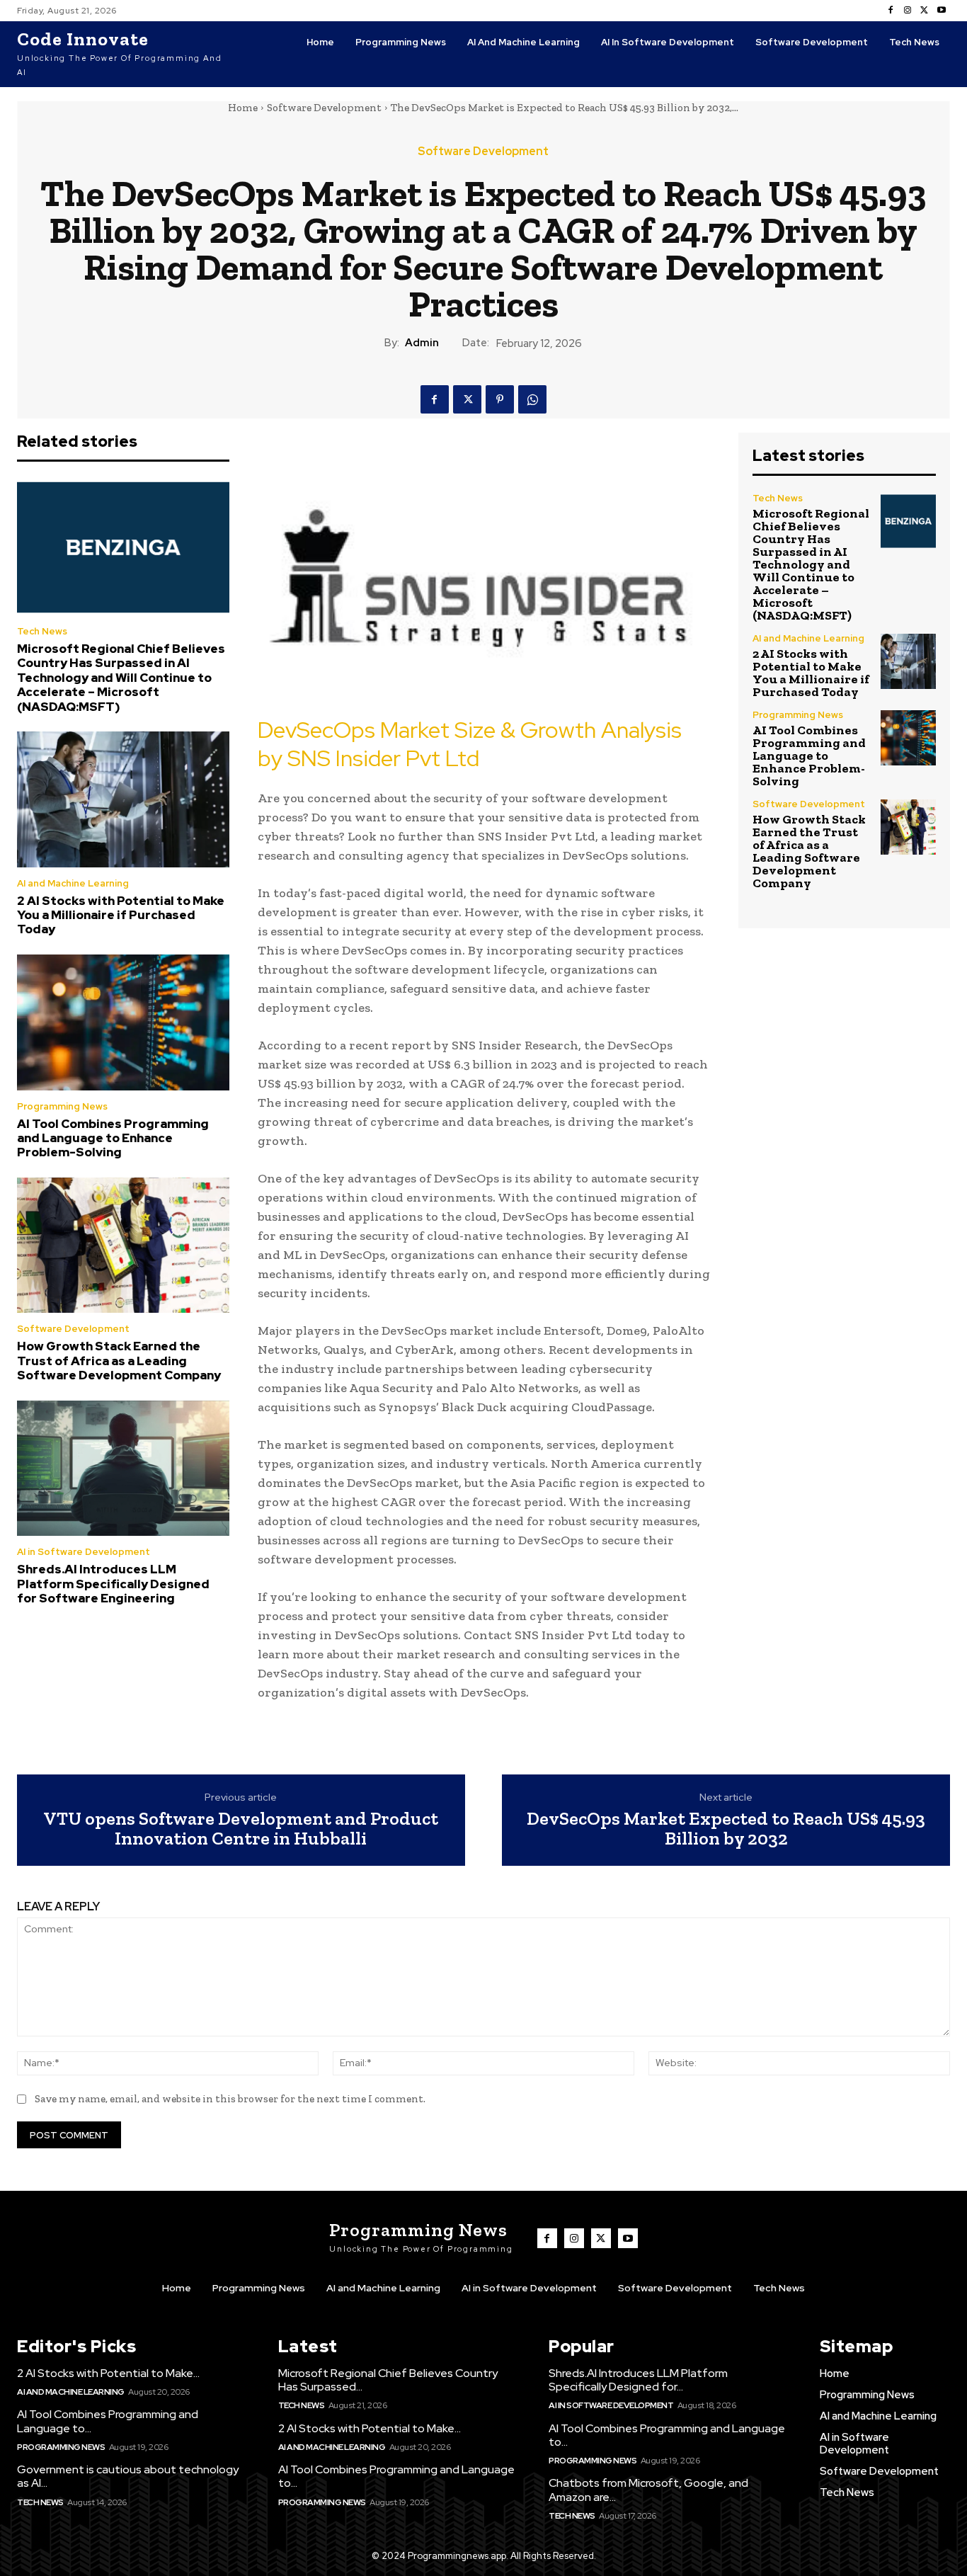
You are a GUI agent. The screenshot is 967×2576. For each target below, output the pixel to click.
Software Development (324, 108)
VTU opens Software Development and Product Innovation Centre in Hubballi (241, 1829)
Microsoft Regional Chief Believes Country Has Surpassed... (388, 2380)
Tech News (42, 631)
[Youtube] (942, 11)
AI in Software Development (84, 1552)
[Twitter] (925, 11)
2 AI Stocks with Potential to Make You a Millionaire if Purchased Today (121, 915)
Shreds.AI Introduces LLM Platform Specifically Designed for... (638, 2380)
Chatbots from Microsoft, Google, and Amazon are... (648, 2490)
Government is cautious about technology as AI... (128, 2476)
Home (243, 108)
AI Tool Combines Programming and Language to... (108, 2421)
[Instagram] (908, 11)
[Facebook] (891, 11)
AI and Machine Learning (73, 883)
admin (422, 343)
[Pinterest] (500, 399)
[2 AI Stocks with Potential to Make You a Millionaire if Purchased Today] (123, 799)
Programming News (62, 1106)
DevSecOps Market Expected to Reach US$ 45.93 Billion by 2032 (726, 1829)
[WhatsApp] (532, 399)
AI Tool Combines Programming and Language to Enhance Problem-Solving (113, 1138)
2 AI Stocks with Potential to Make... (108, 2373)
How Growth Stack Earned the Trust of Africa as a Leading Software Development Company (119, 1361)
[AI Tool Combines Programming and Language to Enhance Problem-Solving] (123, 1022)
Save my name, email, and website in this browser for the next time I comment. (230, 2099)
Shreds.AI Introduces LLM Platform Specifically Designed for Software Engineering (113, 1584)
